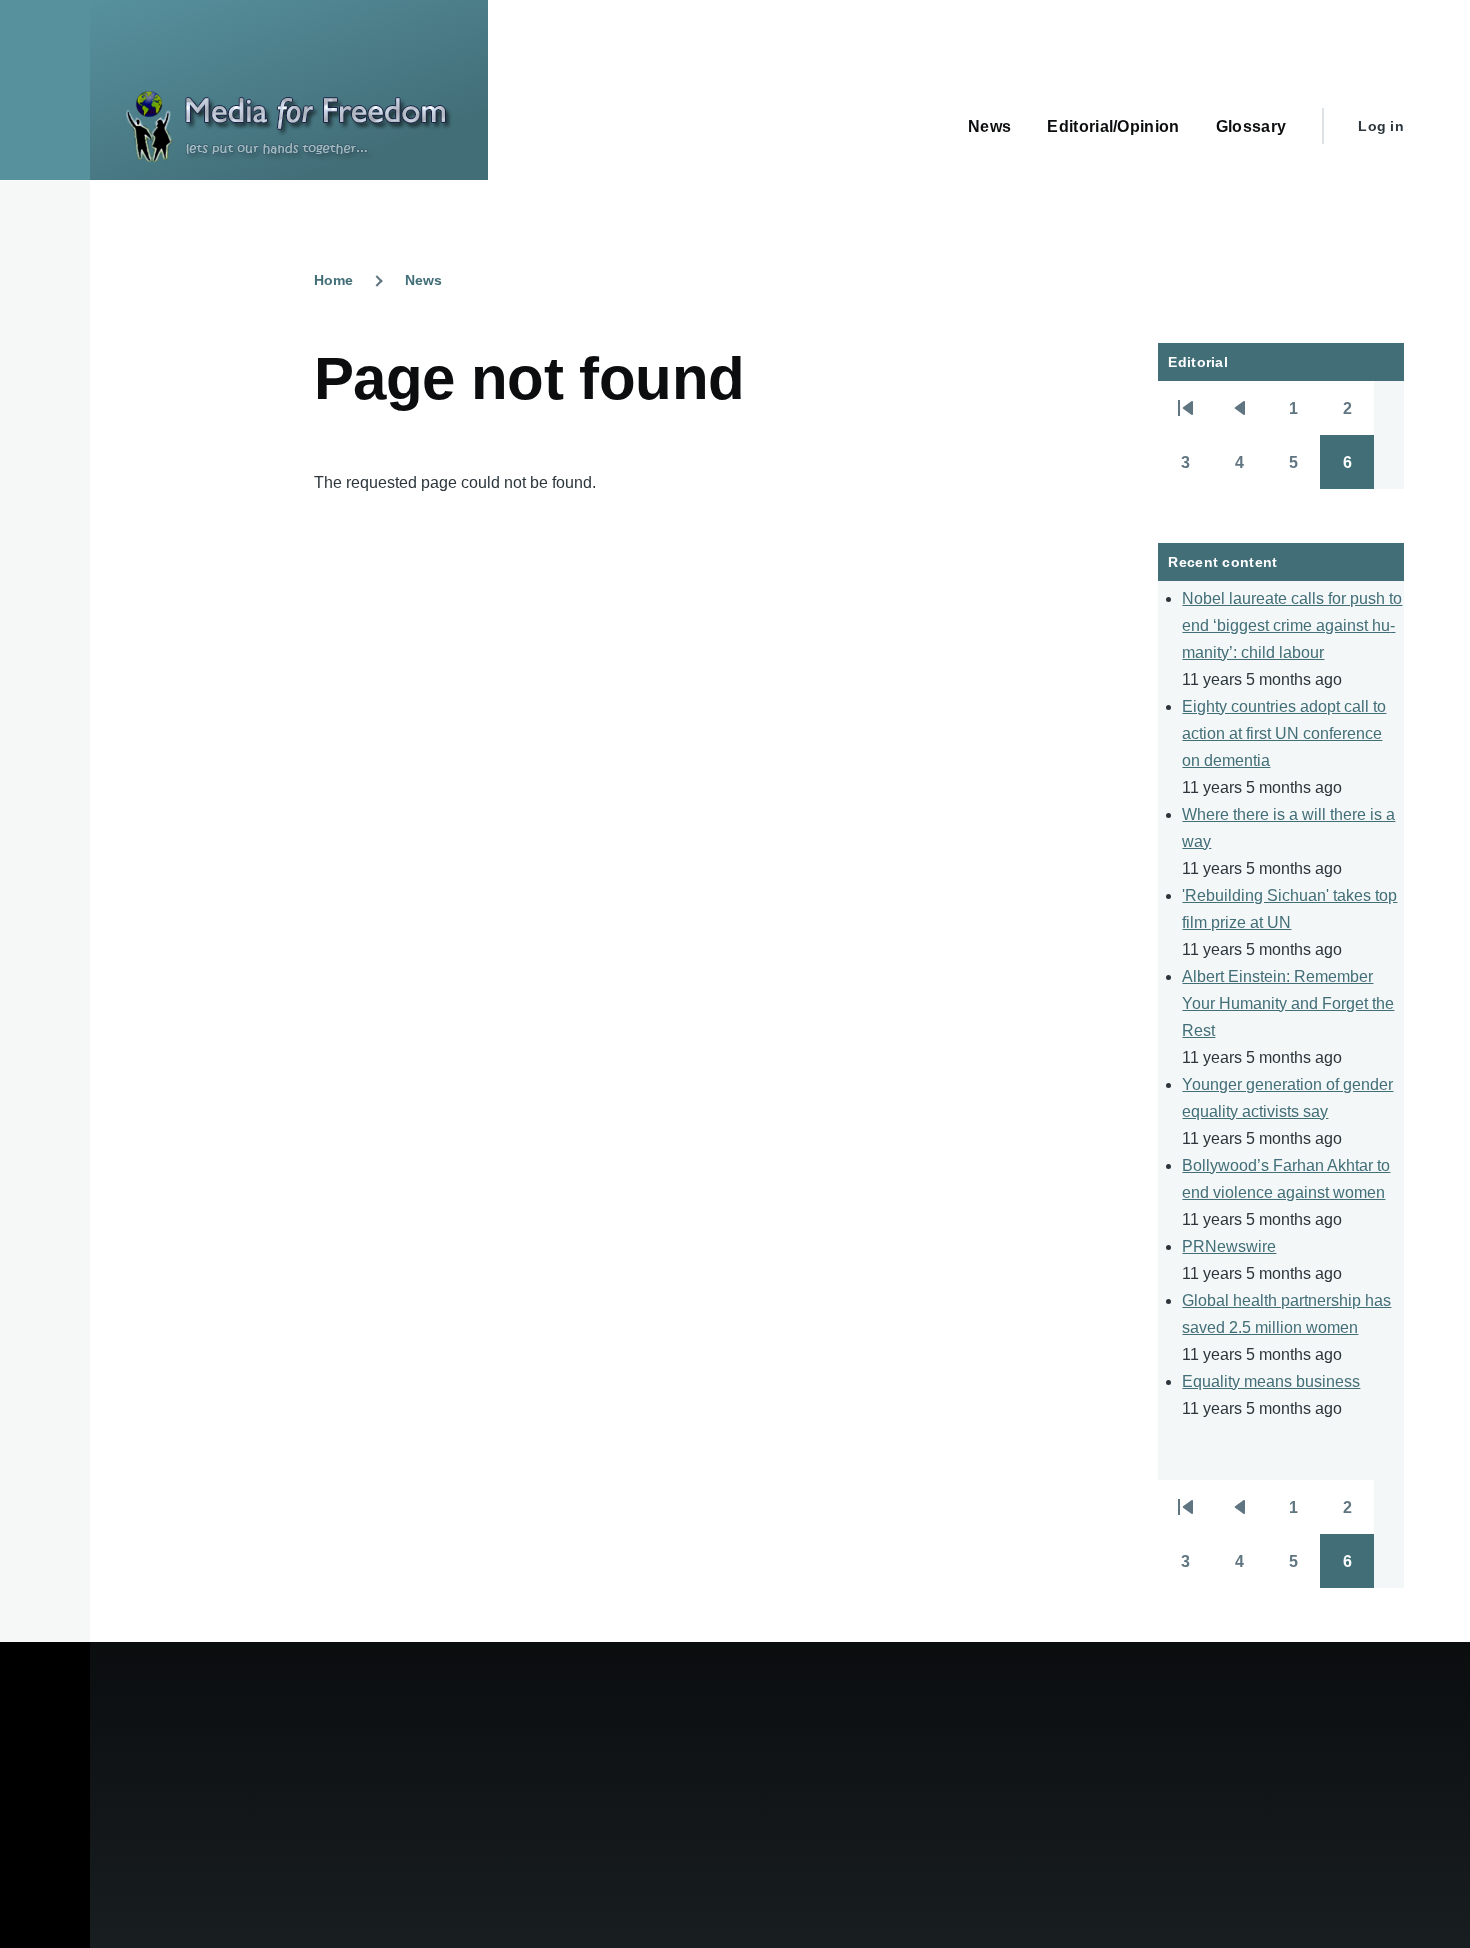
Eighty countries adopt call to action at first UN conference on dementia (1284, 733)
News (423, 280)
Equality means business (1271, 1381)
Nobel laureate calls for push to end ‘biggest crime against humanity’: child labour (1292, 625)
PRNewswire (1229, 1246)
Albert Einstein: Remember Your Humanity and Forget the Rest (1288, 1003)
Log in (1381, 126)
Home (333, 280)
